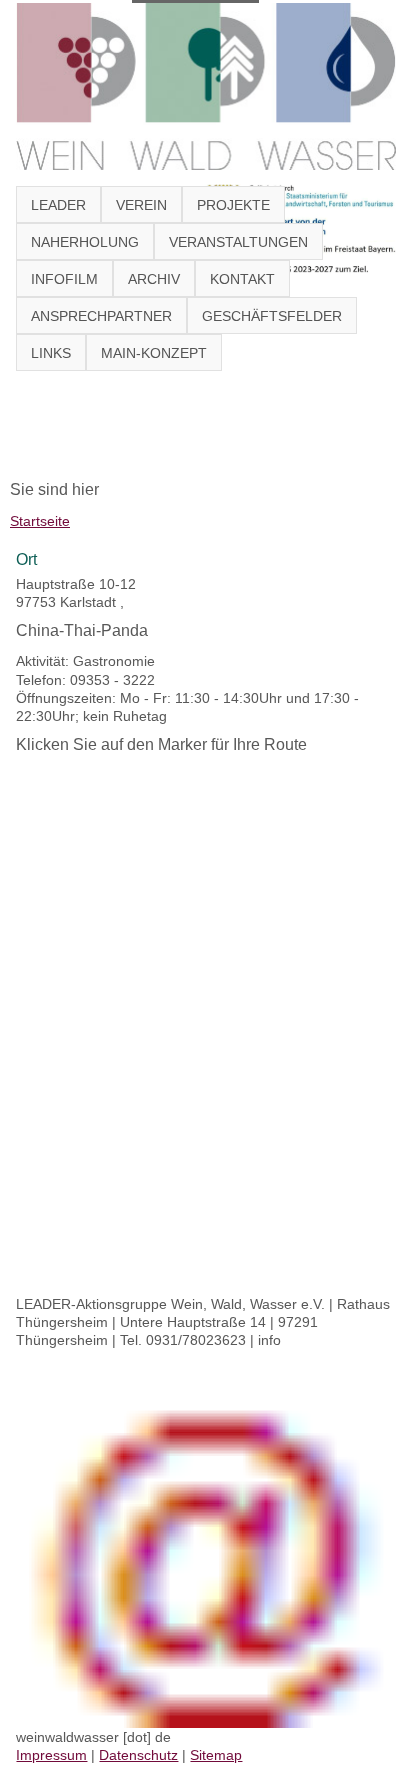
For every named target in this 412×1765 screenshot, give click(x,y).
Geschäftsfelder (272, 316)
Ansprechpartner (101, 316)
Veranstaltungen (238, 242)
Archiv (154, 279)
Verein (141, 205)
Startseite (40, 521)
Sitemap (216, 1755)
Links (51, 353)
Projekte (233, 205)
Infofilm (64, 279)
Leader (58, 205)
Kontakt (242, 279)
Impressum (51, 1755)
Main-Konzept (154, 353)
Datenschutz (138, 1755)
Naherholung (85, 242)
